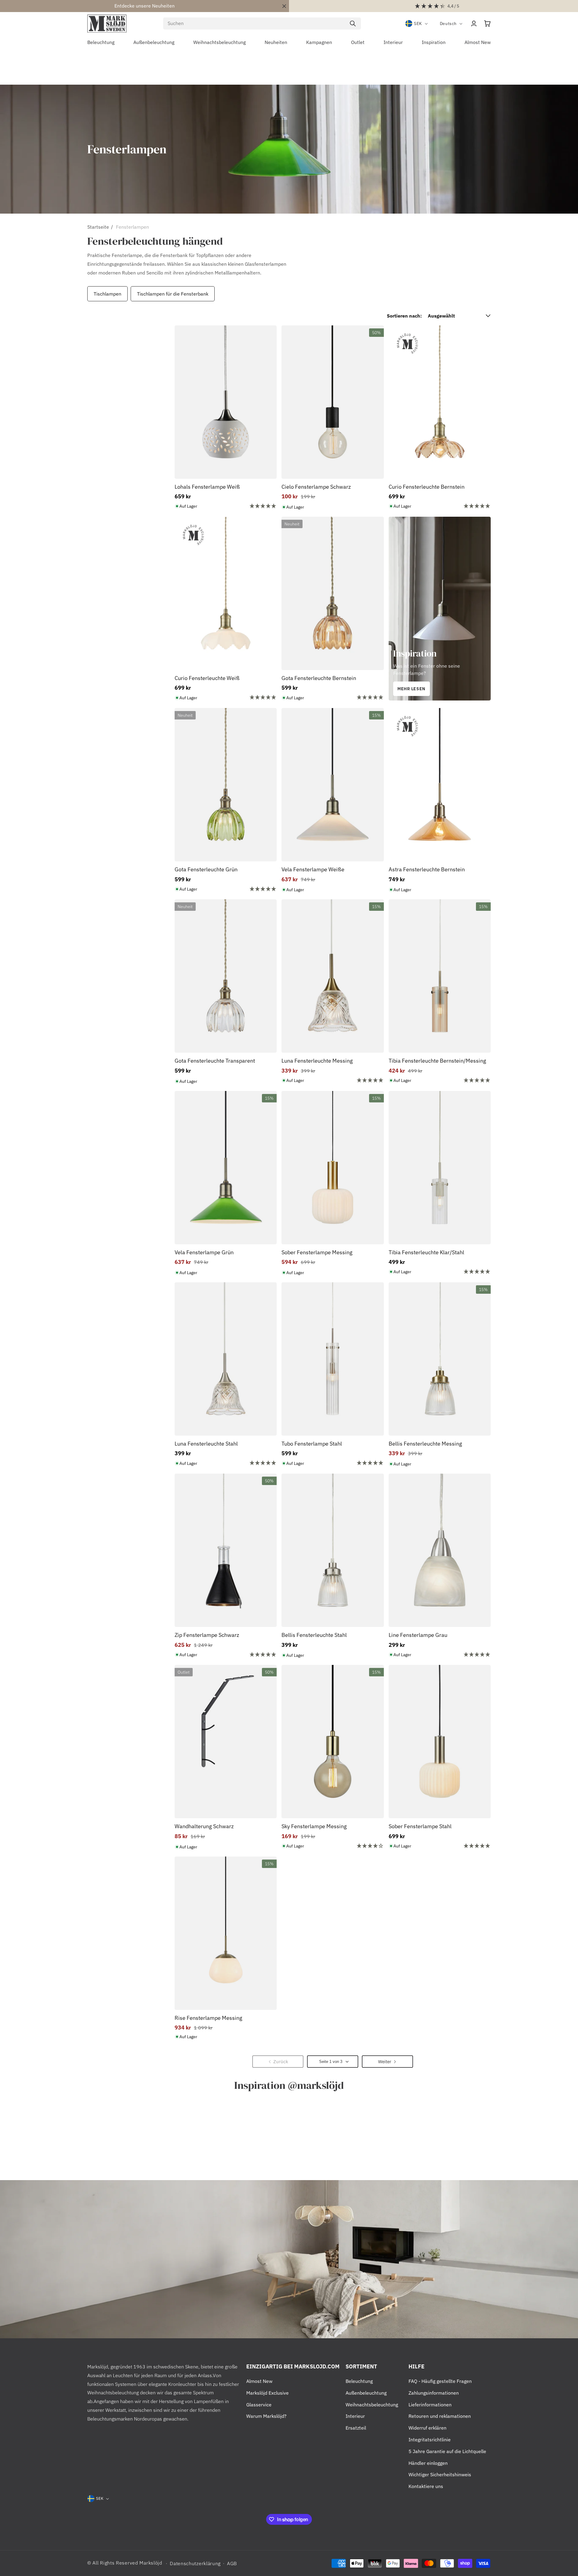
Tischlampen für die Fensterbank (173, 294)
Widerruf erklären (427, 2428)
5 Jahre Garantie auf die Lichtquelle (447, 2451)
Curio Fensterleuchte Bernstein (427, 487)
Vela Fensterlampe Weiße (313, 869)
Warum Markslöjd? (266, 2416)
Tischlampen (107, 294)
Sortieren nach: (404, 316)
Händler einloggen (428, 2463)
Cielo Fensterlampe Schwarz (316, 487)
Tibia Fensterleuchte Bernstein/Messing (437, 1061)
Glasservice (259, 2405)
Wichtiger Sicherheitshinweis (440, 2474)
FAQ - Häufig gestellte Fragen (440, 2381)
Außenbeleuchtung (366, 2393)
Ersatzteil (356, 2428)
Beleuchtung (359, 2381)
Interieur (355, 2416)
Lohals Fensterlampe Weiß (207, 487)
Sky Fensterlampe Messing (314, 1826)
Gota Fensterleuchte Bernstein (319, 678)
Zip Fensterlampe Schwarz (207, 1635)
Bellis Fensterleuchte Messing (425, 1444)
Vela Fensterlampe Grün (204, 1252)
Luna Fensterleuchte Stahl (206, 1444)
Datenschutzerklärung (195, 2563)
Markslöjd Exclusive (267, 2393)
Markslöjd (151, 2563)
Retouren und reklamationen (440, 2416)
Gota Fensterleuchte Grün (206, 869)
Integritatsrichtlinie (430, 2440)
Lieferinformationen (430, 2405)
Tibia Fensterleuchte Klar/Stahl (426, 1252)
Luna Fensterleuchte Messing (317, 1061)
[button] (487, 24)
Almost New (259, 2381)
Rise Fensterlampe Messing (208, 2018)
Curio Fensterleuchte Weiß (207, 678)
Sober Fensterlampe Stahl (420, 1826)
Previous (86, 294)
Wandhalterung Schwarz (204, 1826)
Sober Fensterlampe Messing (317, 1252)
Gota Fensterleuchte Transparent (215, 1061)
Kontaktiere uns (426, 2486)
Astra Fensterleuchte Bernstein (427, 869)
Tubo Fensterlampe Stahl (312, 1444)
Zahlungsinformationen (434, 2393)
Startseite (98, 227)
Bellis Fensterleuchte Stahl (314, 1635)
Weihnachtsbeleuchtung (372, 2405)
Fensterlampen (132, 227)
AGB (232, 2563)
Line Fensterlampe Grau (418, 1635)
